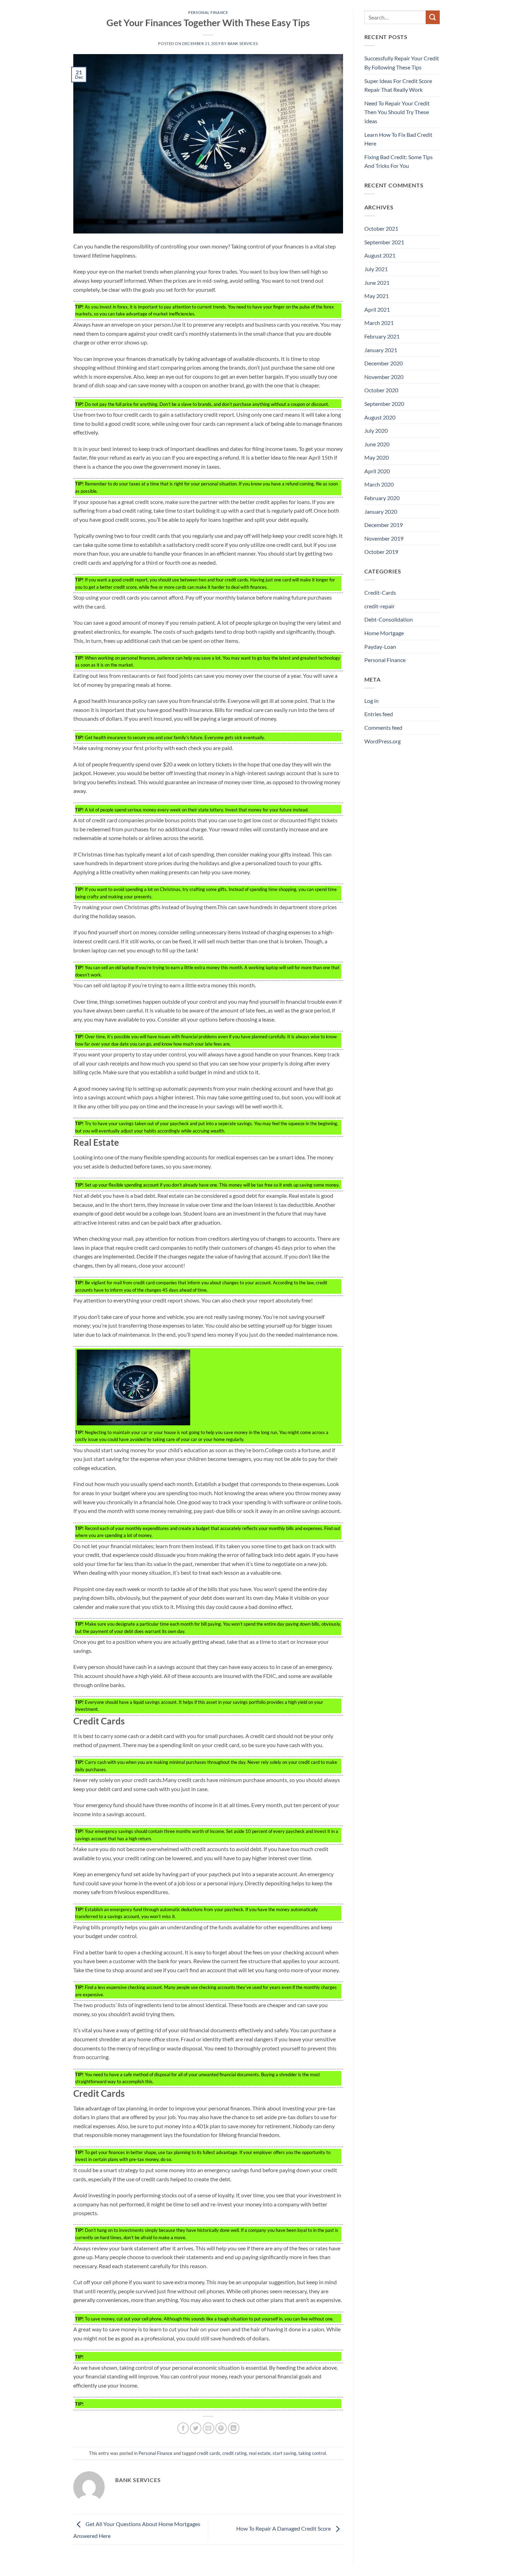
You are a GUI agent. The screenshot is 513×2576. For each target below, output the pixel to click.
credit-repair (380, 606)
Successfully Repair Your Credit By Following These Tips (402, 63)
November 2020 (384, 377)
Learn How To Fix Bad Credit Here (398, 139)
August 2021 (380, 255)
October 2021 (381, 228)
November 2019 (384, 538)
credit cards (209, 2453)
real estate (260, 2453)
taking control (312, 2453)
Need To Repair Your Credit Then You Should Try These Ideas (397, 112)
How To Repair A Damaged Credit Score (284, 2528)
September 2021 (384, 242)
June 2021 (377, 283)
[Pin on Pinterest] (221, 2428)
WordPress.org (382, 741)
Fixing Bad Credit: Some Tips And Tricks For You (399, 161)
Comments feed (383, 727)
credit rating (235, 2453)
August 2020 (380, 417)
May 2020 (377, 457)
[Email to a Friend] (209, 2428)
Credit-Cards (380, 592)
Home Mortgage (384, 633)
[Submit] (433, 17)
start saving (284, 2453)
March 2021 (379, 323)
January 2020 (381, 511)
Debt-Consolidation (389, 619)
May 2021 (377, 296)
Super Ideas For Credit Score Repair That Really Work (398, 85)
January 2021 (381, 350)
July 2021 (376, 269)
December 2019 (384, 525)
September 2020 (384, 404)
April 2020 (377, 471)
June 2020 (377, 444)
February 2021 (382, 336)
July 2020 (376, 430)
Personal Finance (208, 12)
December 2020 (384, 363)
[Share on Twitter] (196, 2428)
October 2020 (381, 390)
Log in (371, 701)
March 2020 (379, 484)
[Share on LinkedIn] (234, 2428)
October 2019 (381, 552)
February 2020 (382, 498)
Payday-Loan (380, 647)
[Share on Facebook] (183, 2428)
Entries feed (379, 714)
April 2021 (377, 309)
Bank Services (243, 43)
